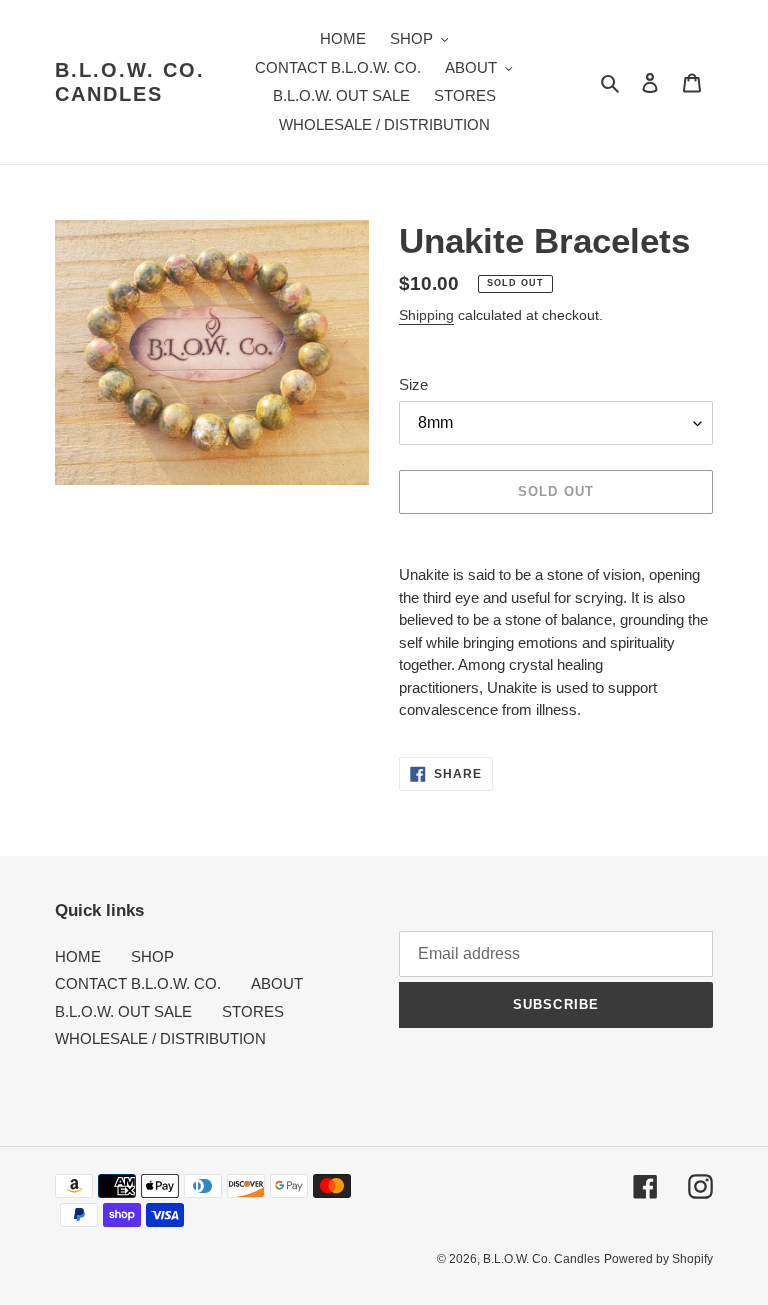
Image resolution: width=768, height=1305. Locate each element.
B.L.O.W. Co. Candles (130, 82)
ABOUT (277, 983)
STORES (253, 1011)
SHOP (152, 956)
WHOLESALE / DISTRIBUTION (160, 1038)
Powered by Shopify (658, 1259)
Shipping (426, 315)
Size (413, 384)
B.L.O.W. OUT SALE (123, 1011)
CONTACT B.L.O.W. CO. (138, 983)
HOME (78, 956)
